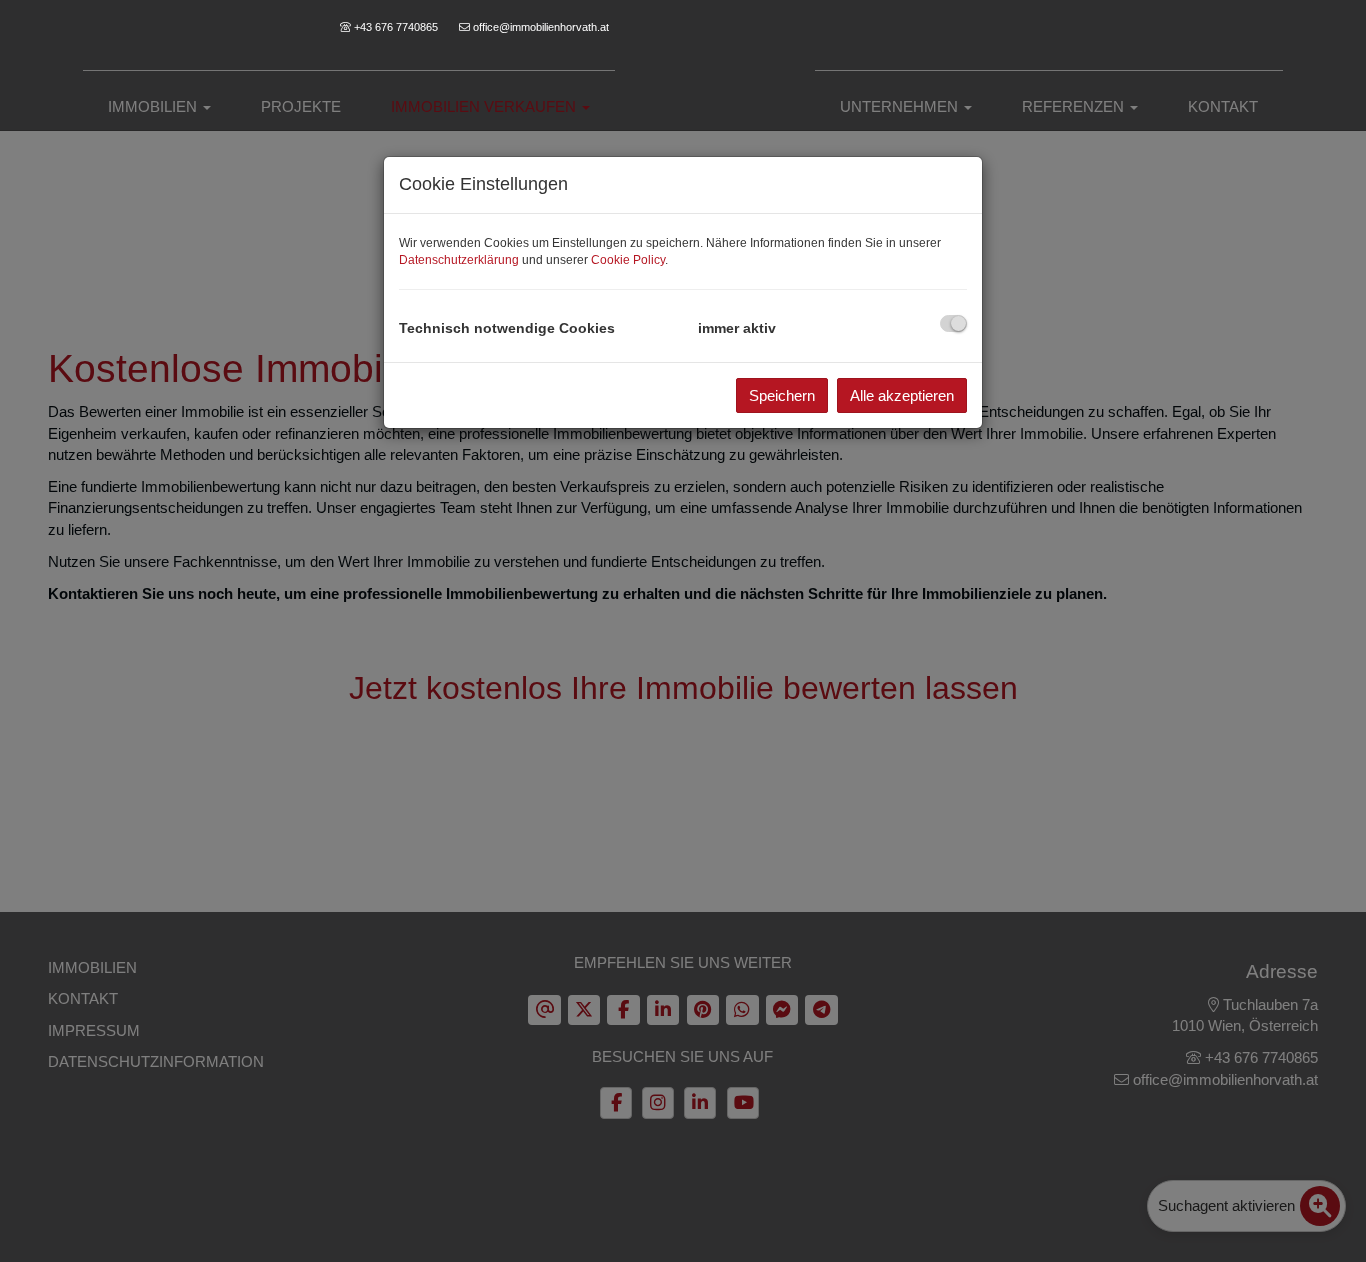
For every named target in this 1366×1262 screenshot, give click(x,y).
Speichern (782, 395)
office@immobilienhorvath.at (541, 27)
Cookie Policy (628, 260)
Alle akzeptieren (902, 395)
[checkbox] (953, 323)
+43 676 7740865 (396, 27)
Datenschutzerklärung (459, 260)
